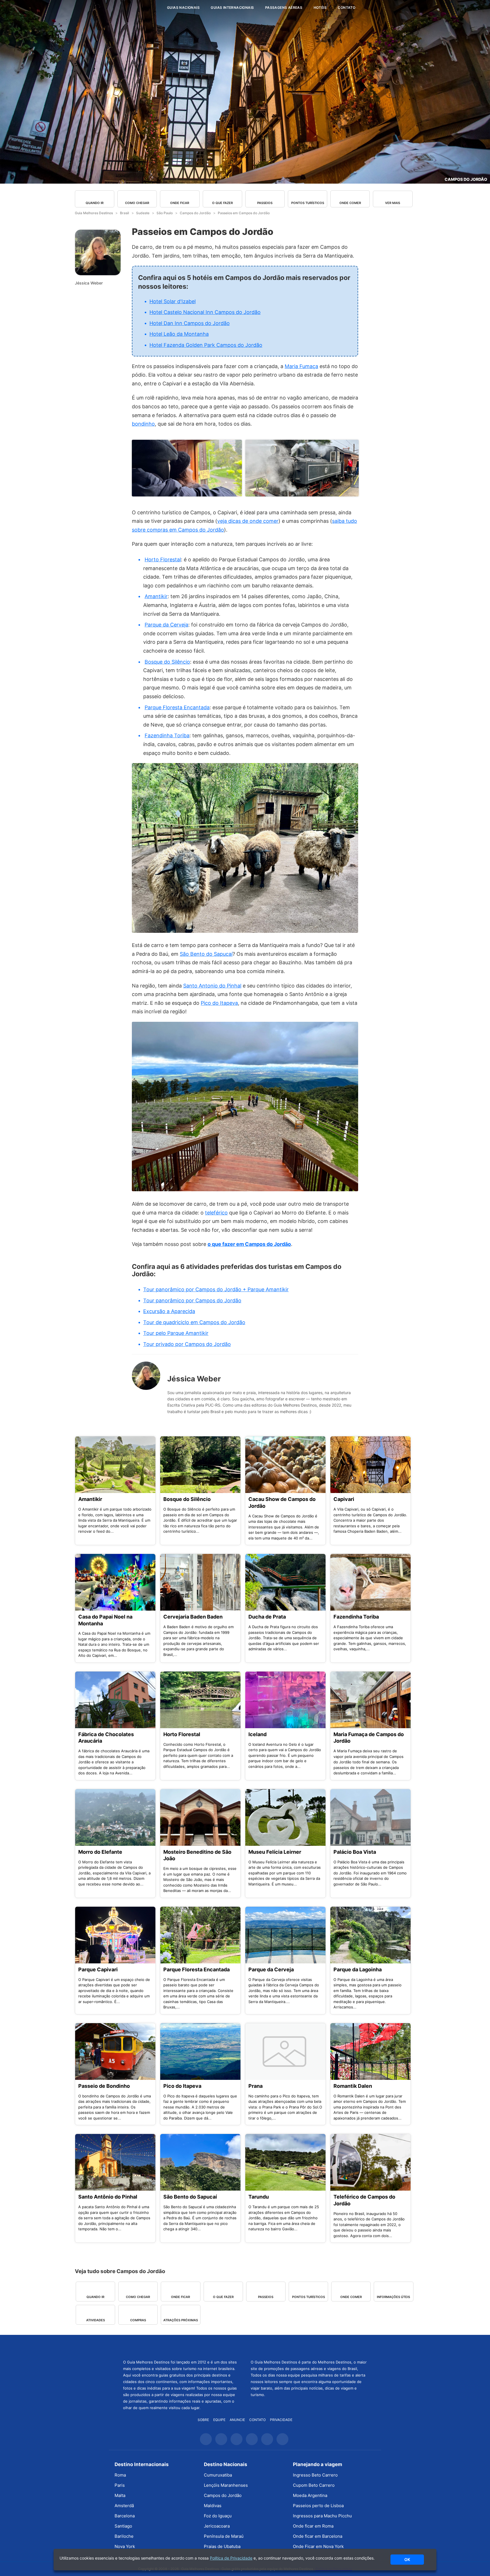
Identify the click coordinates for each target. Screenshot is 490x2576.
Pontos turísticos (308, 203)
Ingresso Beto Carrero (315, 2475)
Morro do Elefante (100, 1852)
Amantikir (156, 596)
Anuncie (237, 2420)
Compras (138, 2320)
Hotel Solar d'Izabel (173, 301)
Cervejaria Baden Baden (193, 1617)
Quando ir (95, 203)
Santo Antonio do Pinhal (212, 986)
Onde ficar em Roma (313, 2526)
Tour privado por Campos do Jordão (187, 1344)
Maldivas (213, 2506)
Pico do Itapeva (219, 1003)
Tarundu (259, 2197)
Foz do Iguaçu (218, 2516)
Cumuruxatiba (218, 2475)
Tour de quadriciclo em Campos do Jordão (194, 1322)
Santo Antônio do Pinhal (108, 2197)
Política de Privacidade (231, 2558)
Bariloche (124, 2536)
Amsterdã (124, 2506)
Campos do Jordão (466, 179)
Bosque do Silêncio (167, 662)
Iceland (257, 1734)
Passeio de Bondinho (104, 2086)
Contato (347, 8)
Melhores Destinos (309, 2346)
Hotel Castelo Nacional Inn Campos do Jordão (205, 312)
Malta (120, 2495)
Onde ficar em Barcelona (318, 2536)
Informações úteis (393, 2297)
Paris (120, 2485)
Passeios (265, 203)
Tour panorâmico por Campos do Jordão (192, 1300)
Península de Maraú (224, 2536)
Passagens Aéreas (284, 8)
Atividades (96, 2320)
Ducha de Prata (267, 1617)
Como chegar (137, 203)
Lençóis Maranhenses (226, 2485)
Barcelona (125, 2516)
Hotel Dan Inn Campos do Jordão (190, 323)
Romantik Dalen (353, 2086)
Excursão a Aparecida (169, 1311)
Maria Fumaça (301, 366)
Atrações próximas (181, 2320)
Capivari (344, 1499)
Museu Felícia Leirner (275, 1852)
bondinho (143, 424)
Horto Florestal (163, 559)
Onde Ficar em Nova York (318, 2546)
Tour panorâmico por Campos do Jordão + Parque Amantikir (216, 1289)
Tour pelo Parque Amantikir (176, 1333)
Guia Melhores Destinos (128, 8)
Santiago (123, 2526)
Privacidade (281, 2420)
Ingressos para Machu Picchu (322, 2516)
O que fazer (222, 203)
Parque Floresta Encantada (177, 707)
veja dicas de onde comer (248, 521)
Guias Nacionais (183, 8)
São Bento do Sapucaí (206, 954)
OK (407, 2559)
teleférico (216, 1213)
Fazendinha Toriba (167, 735)
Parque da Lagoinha (358, 1969)
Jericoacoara (217, 2526)
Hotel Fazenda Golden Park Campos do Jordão (206, 345)
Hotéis (320, 8)
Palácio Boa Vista (355, 1852)
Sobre (203, 2420)
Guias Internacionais (232, 8)
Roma (120, 2475)
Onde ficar (180, 203)
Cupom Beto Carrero (314, 2485)
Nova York (125, 2546)
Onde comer (350, 203)
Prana (255, 2086)
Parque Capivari (98, 1969)
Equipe (219, 2420)
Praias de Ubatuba (222, 2546)
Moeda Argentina (310, 2495)
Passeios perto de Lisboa (318, 2506)
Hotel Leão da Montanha (179, 334)
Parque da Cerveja (166, 625)
